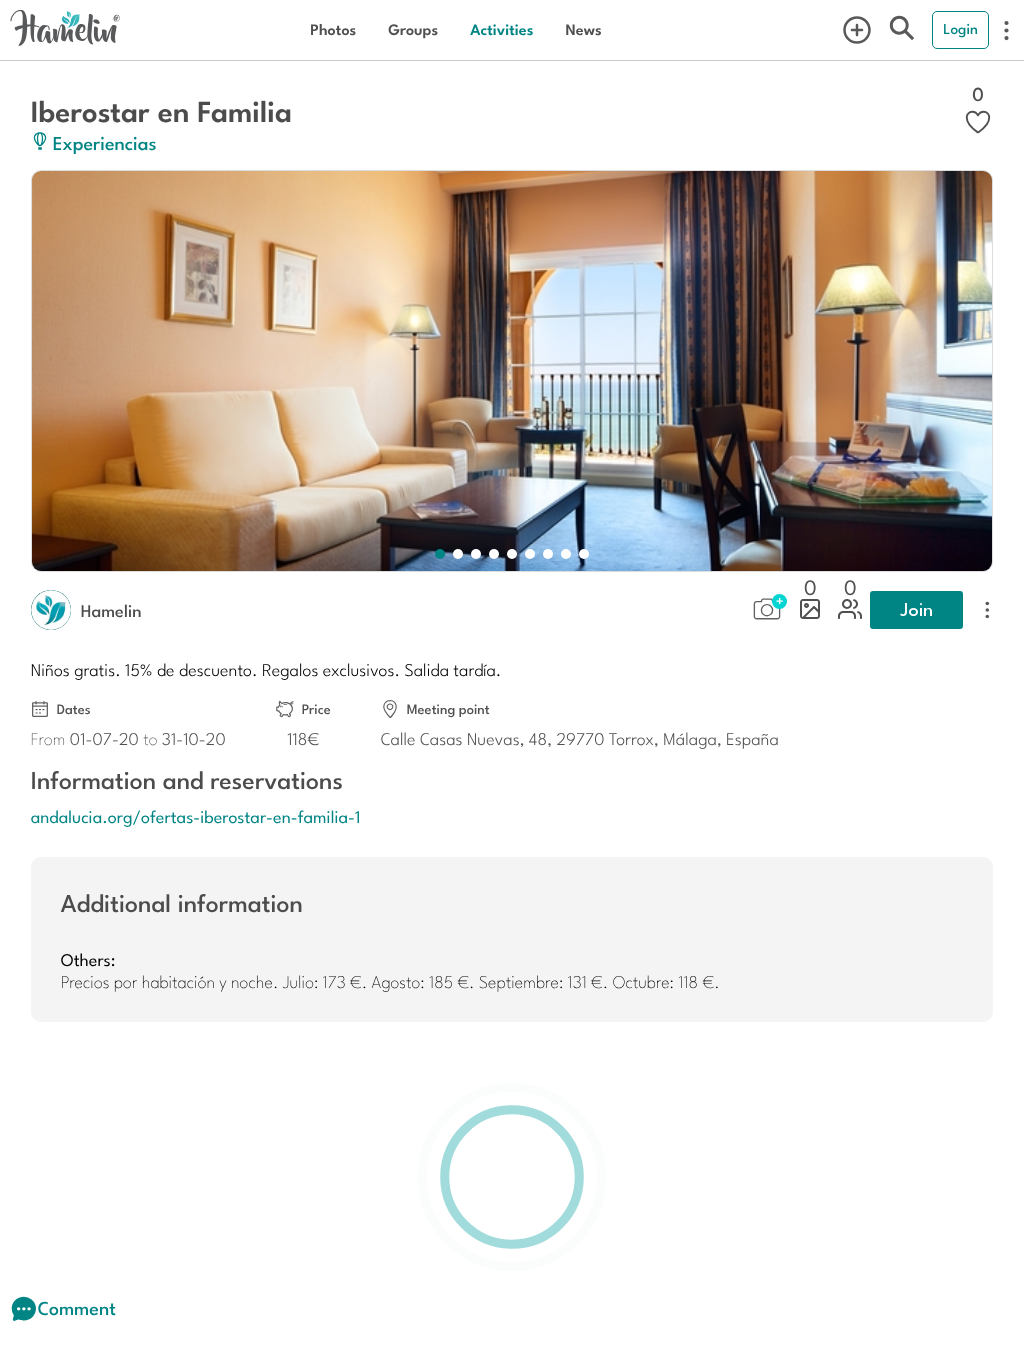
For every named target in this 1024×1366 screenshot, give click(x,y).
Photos (333, 29)
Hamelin (111, 610)
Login (960, 29)
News (583, 29)
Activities (501, 29)
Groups (413, 29)
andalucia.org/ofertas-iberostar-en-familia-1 (196, 816)
